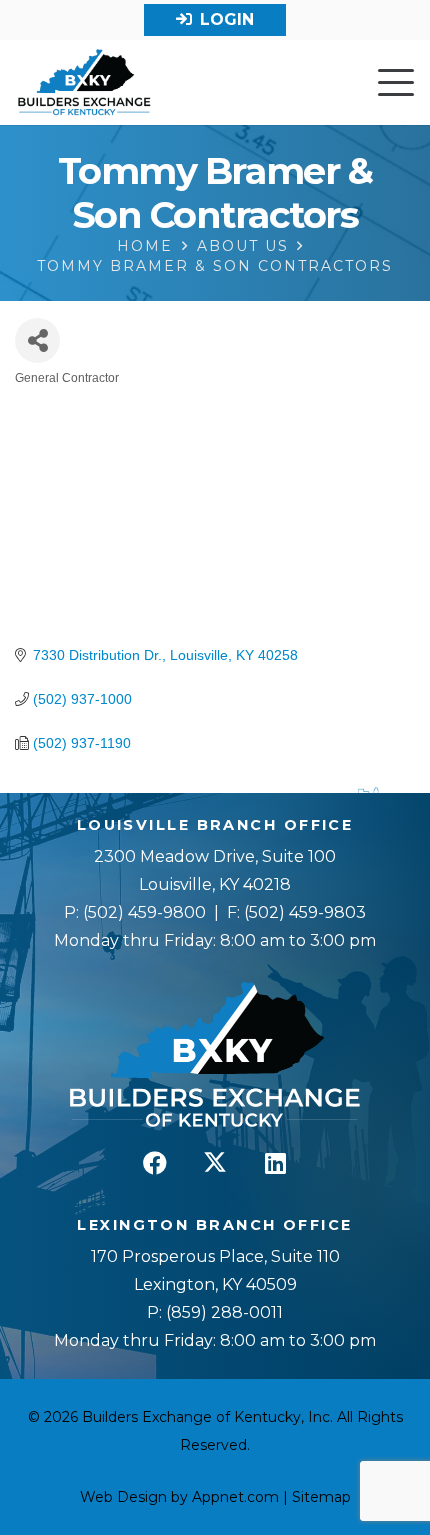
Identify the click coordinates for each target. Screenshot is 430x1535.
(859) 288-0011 (222, 1312)
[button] (396, 83)
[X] (215, 1163)
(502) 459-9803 (305, 912)
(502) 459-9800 (144, 912)
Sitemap (321, 1497)
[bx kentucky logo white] (215, 1056)
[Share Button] (37, 340)
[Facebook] (155, 1163)
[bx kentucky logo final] (84, 83)
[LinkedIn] (275, 1163)
